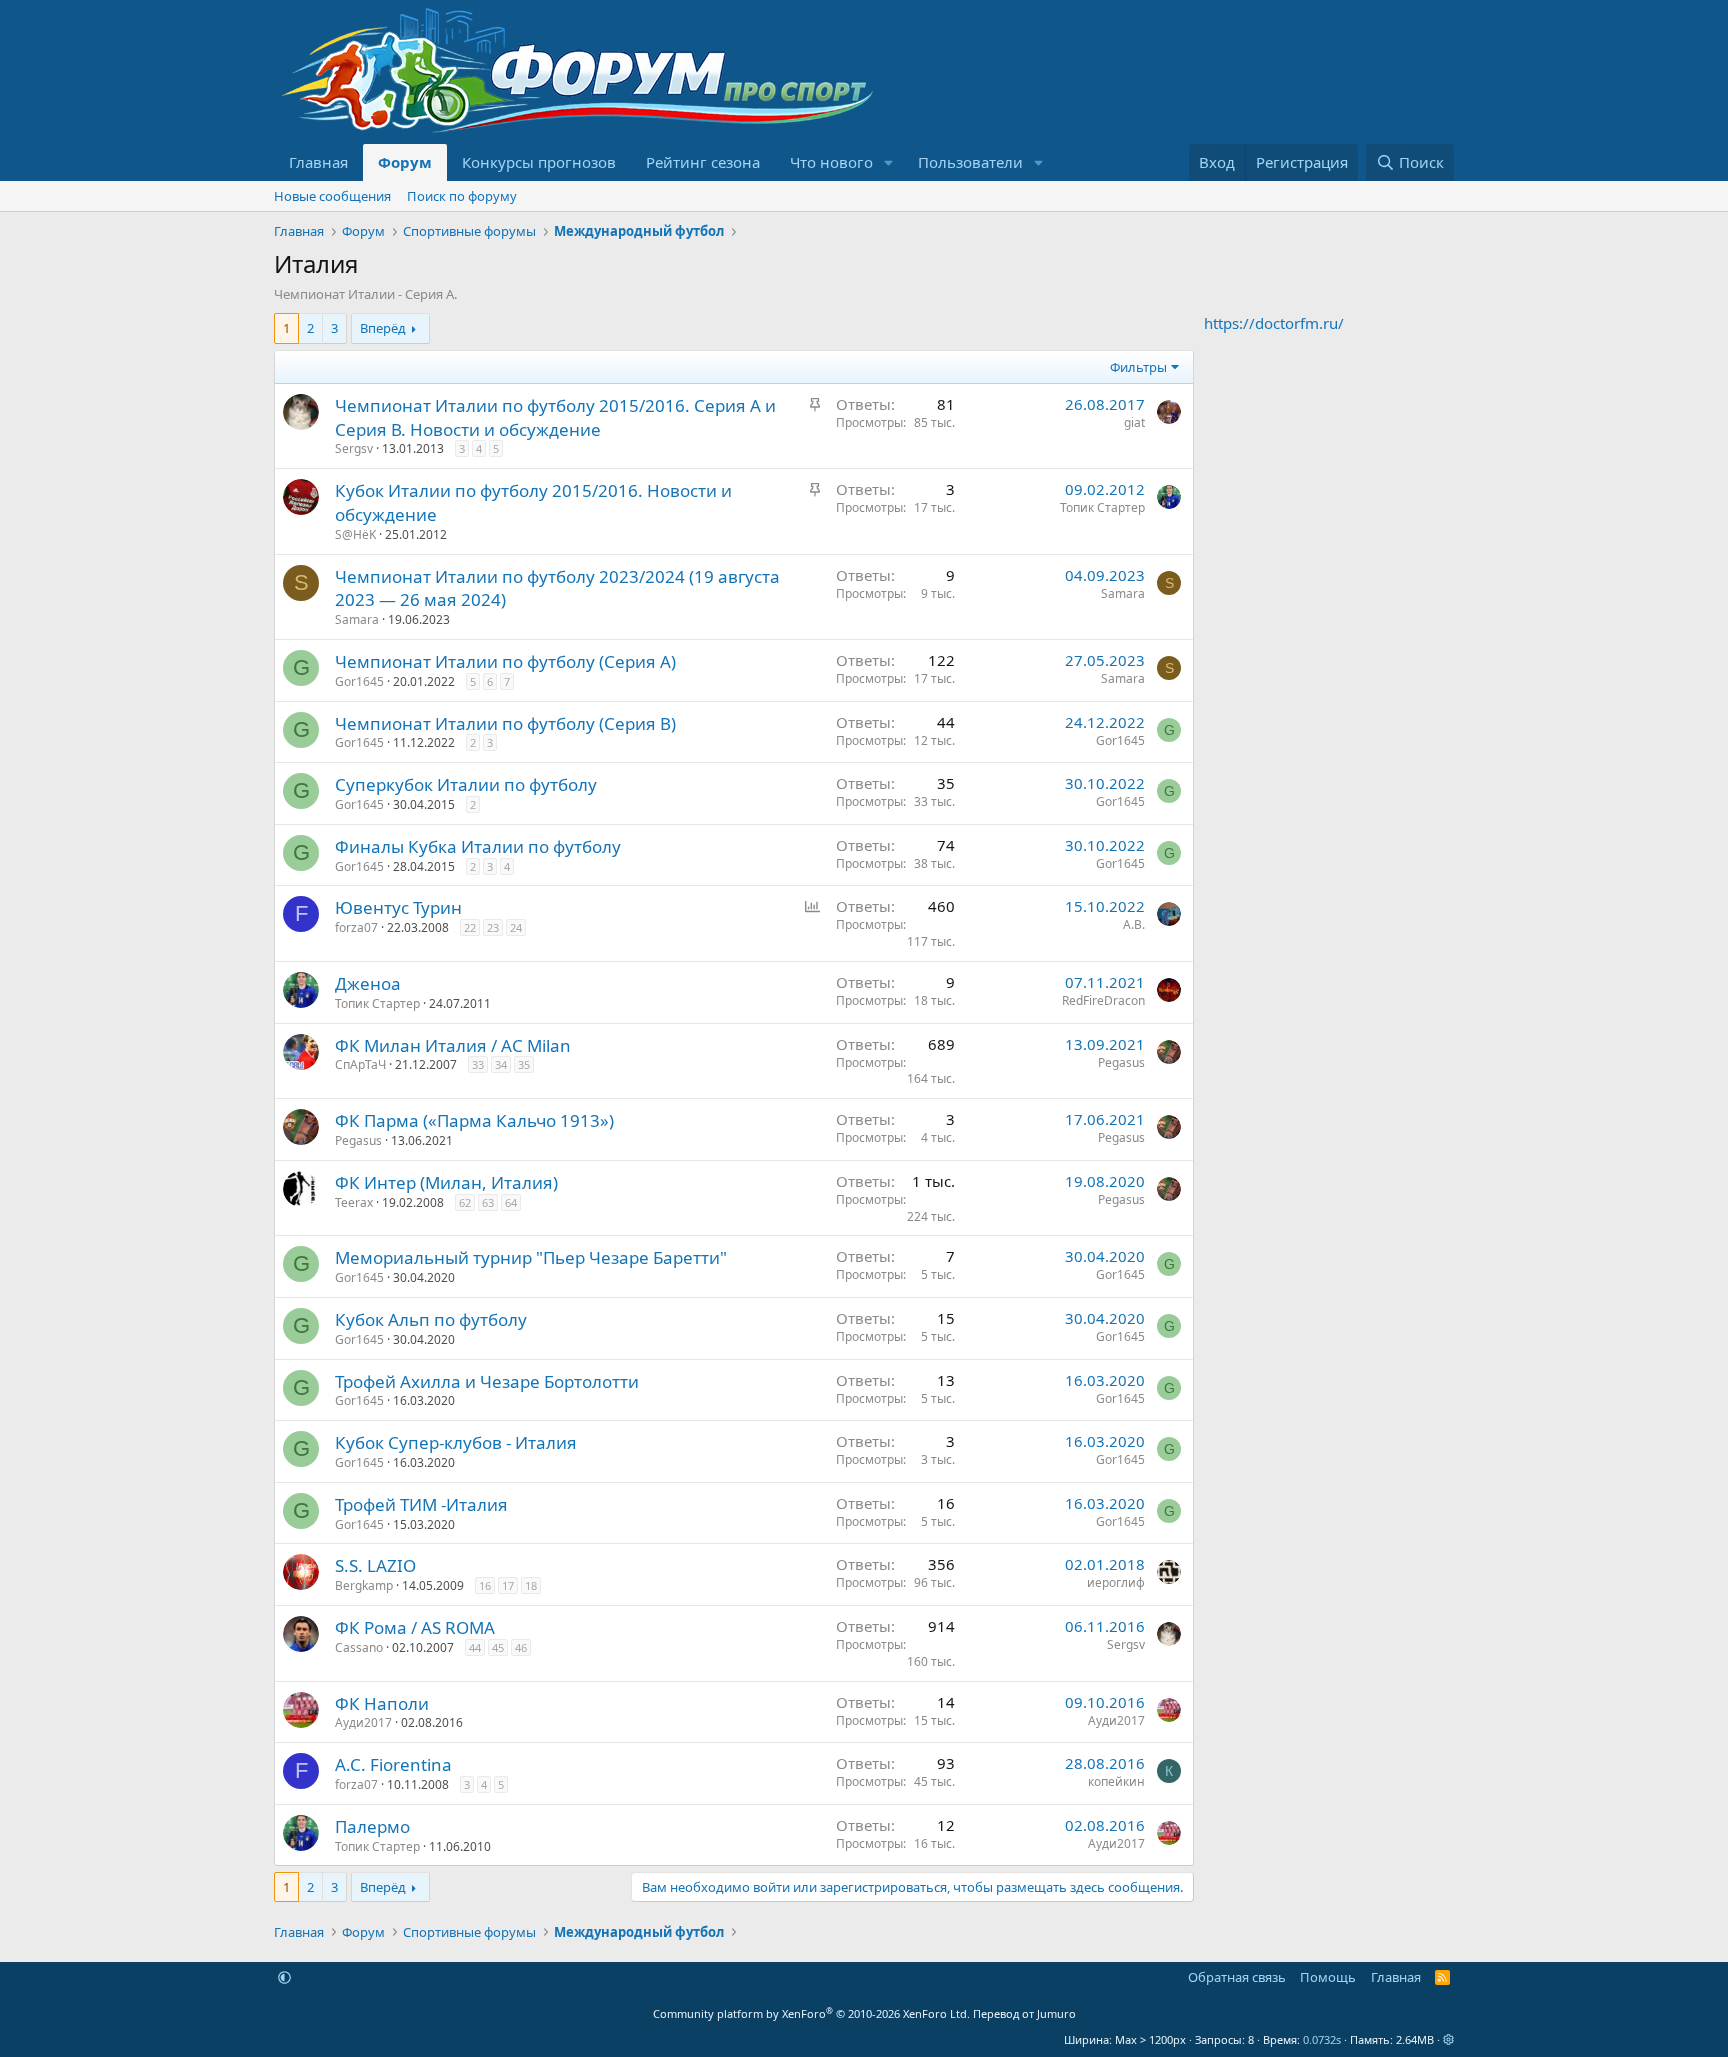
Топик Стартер (1102, 507)
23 (493, 927)
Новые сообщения (332, 196)
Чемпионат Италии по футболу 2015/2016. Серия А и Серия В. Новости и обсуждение (555, 417)
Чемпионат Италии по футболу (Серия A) (505, 661)
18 (531, 1585)
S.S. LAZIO (375, 1565)
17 (508, 1585)
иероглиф (1116, 1582)
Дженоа (368, 983)
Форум (405, 162)
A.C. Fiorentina (393, 1764)
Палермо (372, 1826)
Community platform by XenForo (811, 2013)
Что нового (831, 162)
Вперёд (383, 328)
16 (485, 1585)
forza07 (356, 927)
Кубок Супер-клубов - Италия (456, 1442)
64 (511, 1202)
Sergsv (354, 448)
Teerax (354, 1202)
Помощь (1328, 1977)
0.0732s (1322, 2039)
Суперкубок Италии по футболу (466, 784)
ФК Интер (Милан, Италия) (446, 1182)
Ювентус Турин (398, 907)
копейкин (1116, 1781)
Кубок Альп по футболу (431, 1319)
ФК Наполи (382, 1703)
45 (498, 1647)
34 (501, 1064)
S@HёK (355, 534)
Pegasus (1121, 1062)
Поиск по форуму (462, 196)
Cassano (359, 1647)
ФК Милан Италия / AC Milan (453, 1045)
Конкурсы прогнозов (539, 162)
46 (521, 1647)
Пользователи (970, 162)
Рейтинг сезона (703, 162)
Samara (357, 619)
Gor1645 (359, 681)
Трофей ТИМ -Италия (421, 1504)
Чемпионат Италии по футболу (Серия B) (505, 723)
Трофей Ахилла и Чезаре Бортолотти (487, 1381)
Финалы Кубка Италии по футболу (478, 846)
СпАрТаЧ (360, 1064)
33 (478, 1064)
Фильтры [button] (1138, 367)
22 (470, 927)
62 (465, 1202)
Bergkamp (364, 1585)
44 (475, 1647)
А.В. (1134, 924)
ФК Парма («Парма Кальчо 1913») (474, 1120)
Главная (318, 162)
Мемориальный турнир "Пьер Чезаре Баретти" (531, 1257)
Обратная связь (1237, 1977)
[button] (889, 162)
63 (488, 1202)
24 (516, 927)
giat (1134, 422)
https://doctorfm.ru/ (1274, 323)
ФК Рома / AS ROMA (415, 1627)
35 (524, 1064)
